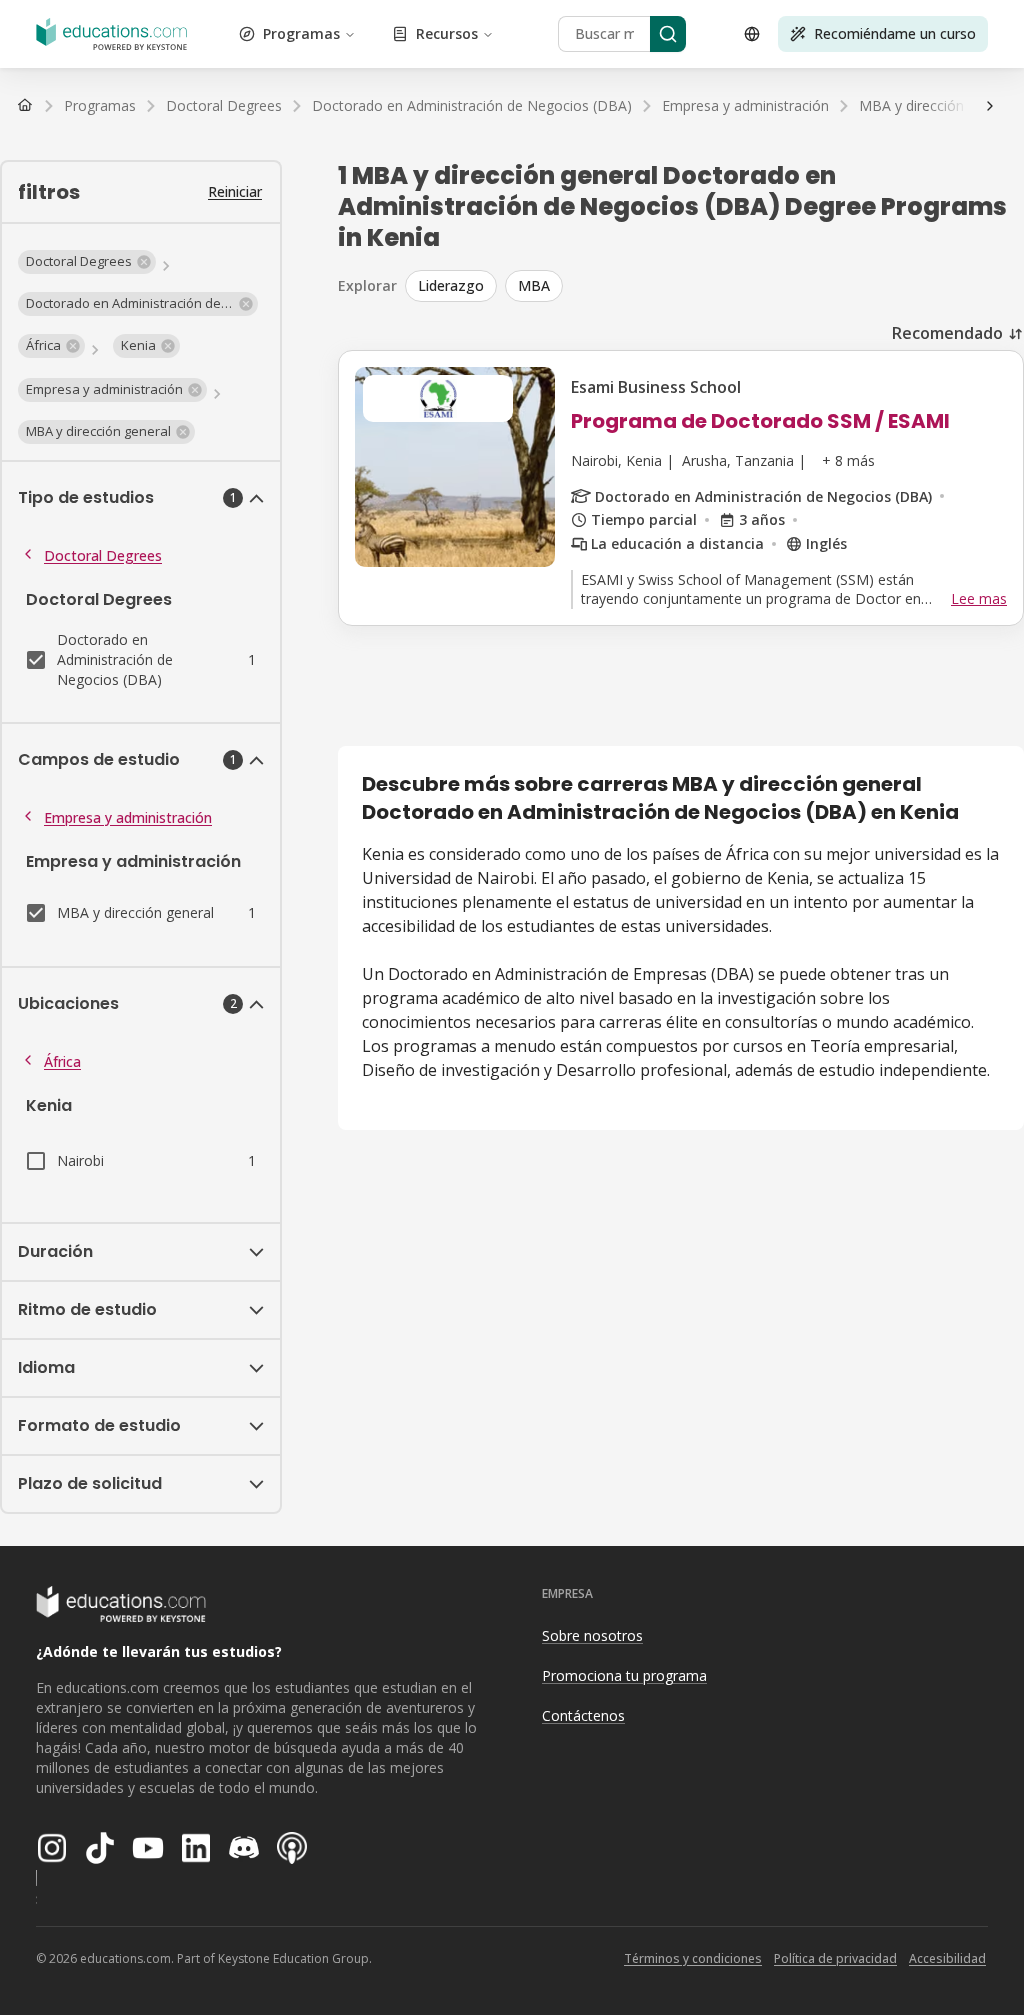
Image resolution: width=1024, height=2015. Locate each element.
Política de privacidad (835, 1958)
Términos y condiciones (693, 1958)
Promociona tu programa (624, 1675)
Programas (301, 33)
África (62, 1061)
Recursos (447, 33)
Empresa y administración (128, 817)
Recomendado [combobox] (947, 333)
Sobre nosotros (592, 1635)
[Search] (668, 34)
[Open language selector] (752, 34)
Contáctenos (583, 1715)
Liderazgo (451, 285)
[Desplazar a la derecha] (990, 106)
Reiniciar (235, 191)
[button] (87, 262)
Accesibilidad (947, 1958)
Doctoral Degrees (103, 555)
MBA (534, 285)
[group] (714, 286)
